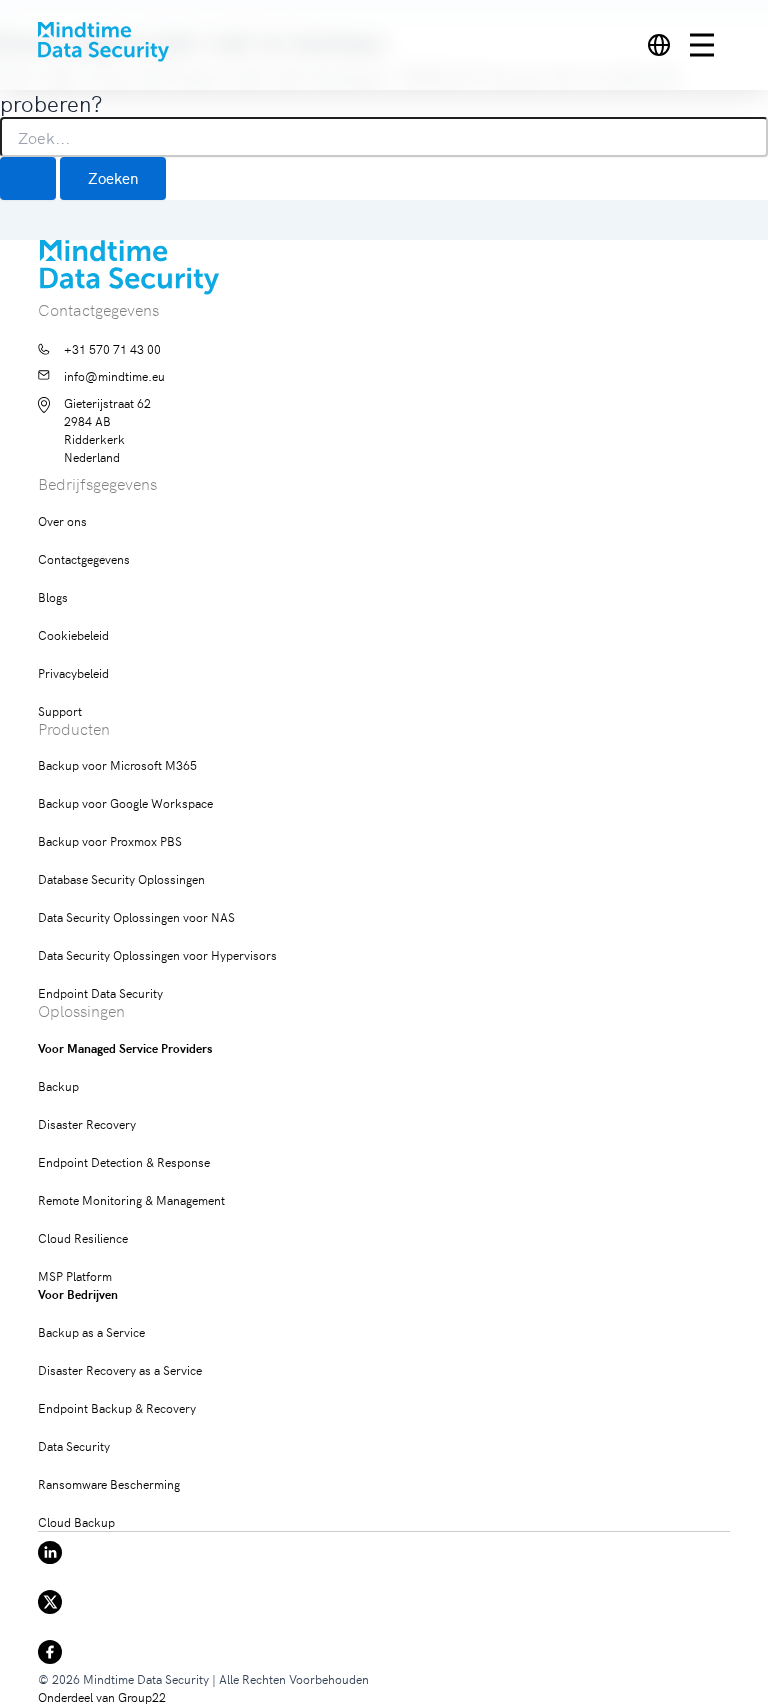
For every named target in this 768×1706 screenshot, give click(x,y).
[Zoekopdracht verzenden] (28, 178)
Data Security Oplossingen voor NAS (136, 916)
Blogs (53, 596)
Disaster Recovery (87, 1123)
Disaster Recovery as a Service (120, 1369)
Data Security (74, 1445)
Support (60, 710)
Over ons (62, 520)
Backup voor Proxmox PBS (110, 840)
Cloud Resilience (83, 1237)
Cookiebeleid (73, 634)
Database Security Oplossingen (121, 878)
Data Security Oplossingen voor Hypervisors (157, 954)
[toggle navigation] (710, 45)
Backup (58, 1085)
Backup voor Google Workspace (125, 802)
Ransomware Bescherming (109, 1483)
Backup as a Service (91, 1331)
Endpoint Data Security (100, 992)
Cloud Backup (76, 1521)
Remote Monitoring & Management (131, 1199)
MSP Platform (75, 1275)
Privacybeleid (73, 672)
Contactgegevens (84, 558)
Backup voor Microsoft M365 (117, 764)
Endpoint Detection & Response (124, 1161)
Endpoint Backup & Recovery (117, 1407)
